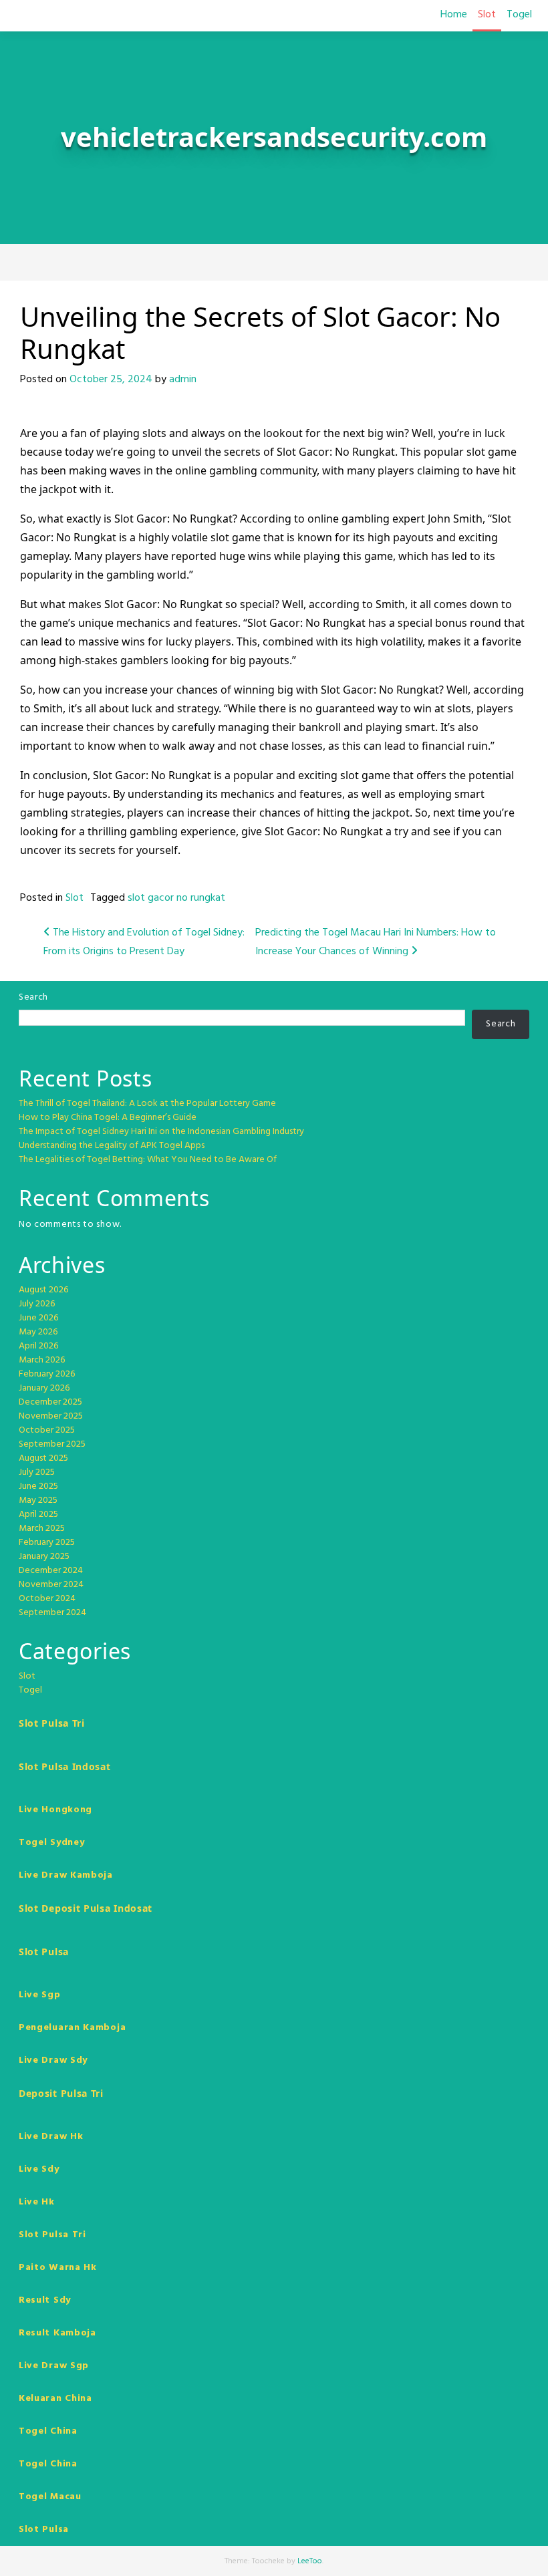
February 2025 (47, 1543)
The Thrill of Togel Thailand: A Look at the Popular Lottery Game (147, 1104)
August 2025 (43, 1458)
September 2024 (52, 1613)
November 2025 (51, 1416)
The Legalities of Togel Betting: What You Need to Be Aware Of (148, 1160)
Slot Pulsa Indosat (65, 1766)
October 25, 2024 (111, 380)
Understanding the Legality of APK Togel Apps (112, 1146)
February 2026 (47, 1374)
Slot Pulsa (44, 1952)
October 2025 (47, 1430)
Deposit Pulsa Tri (61, 2093)
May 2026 (38, 1332)
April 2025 (38, 1515)
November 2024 (51, 1585)
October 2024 (47, 1599)
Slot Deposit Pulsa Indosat (86, 1908)
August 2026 (43, 1290)
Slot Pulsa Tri (52, 1723)
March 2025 (42, 1529)
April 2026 (38, 1346)
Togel (519, 15)
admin (183, 380)
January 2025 (44, 1557)
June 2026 (38, 1318)
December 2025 (50, 1402)
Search (33, 997)
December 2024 (51, 1571)
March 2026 (42, 1360)
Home (454, 15)
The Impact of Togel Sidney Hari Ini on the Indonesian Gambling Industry (161, 1132)
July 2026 (37, 1304)
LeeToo (310, 2561)
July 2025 (37, 1472)
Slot (487, 15)
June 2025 (38, 1486)
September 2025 (52, 1444)
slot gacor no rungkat (176, 898)
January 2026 (44, 1388)
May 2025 (38, 1500)
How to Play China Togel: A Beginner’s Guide (108, 1118)
